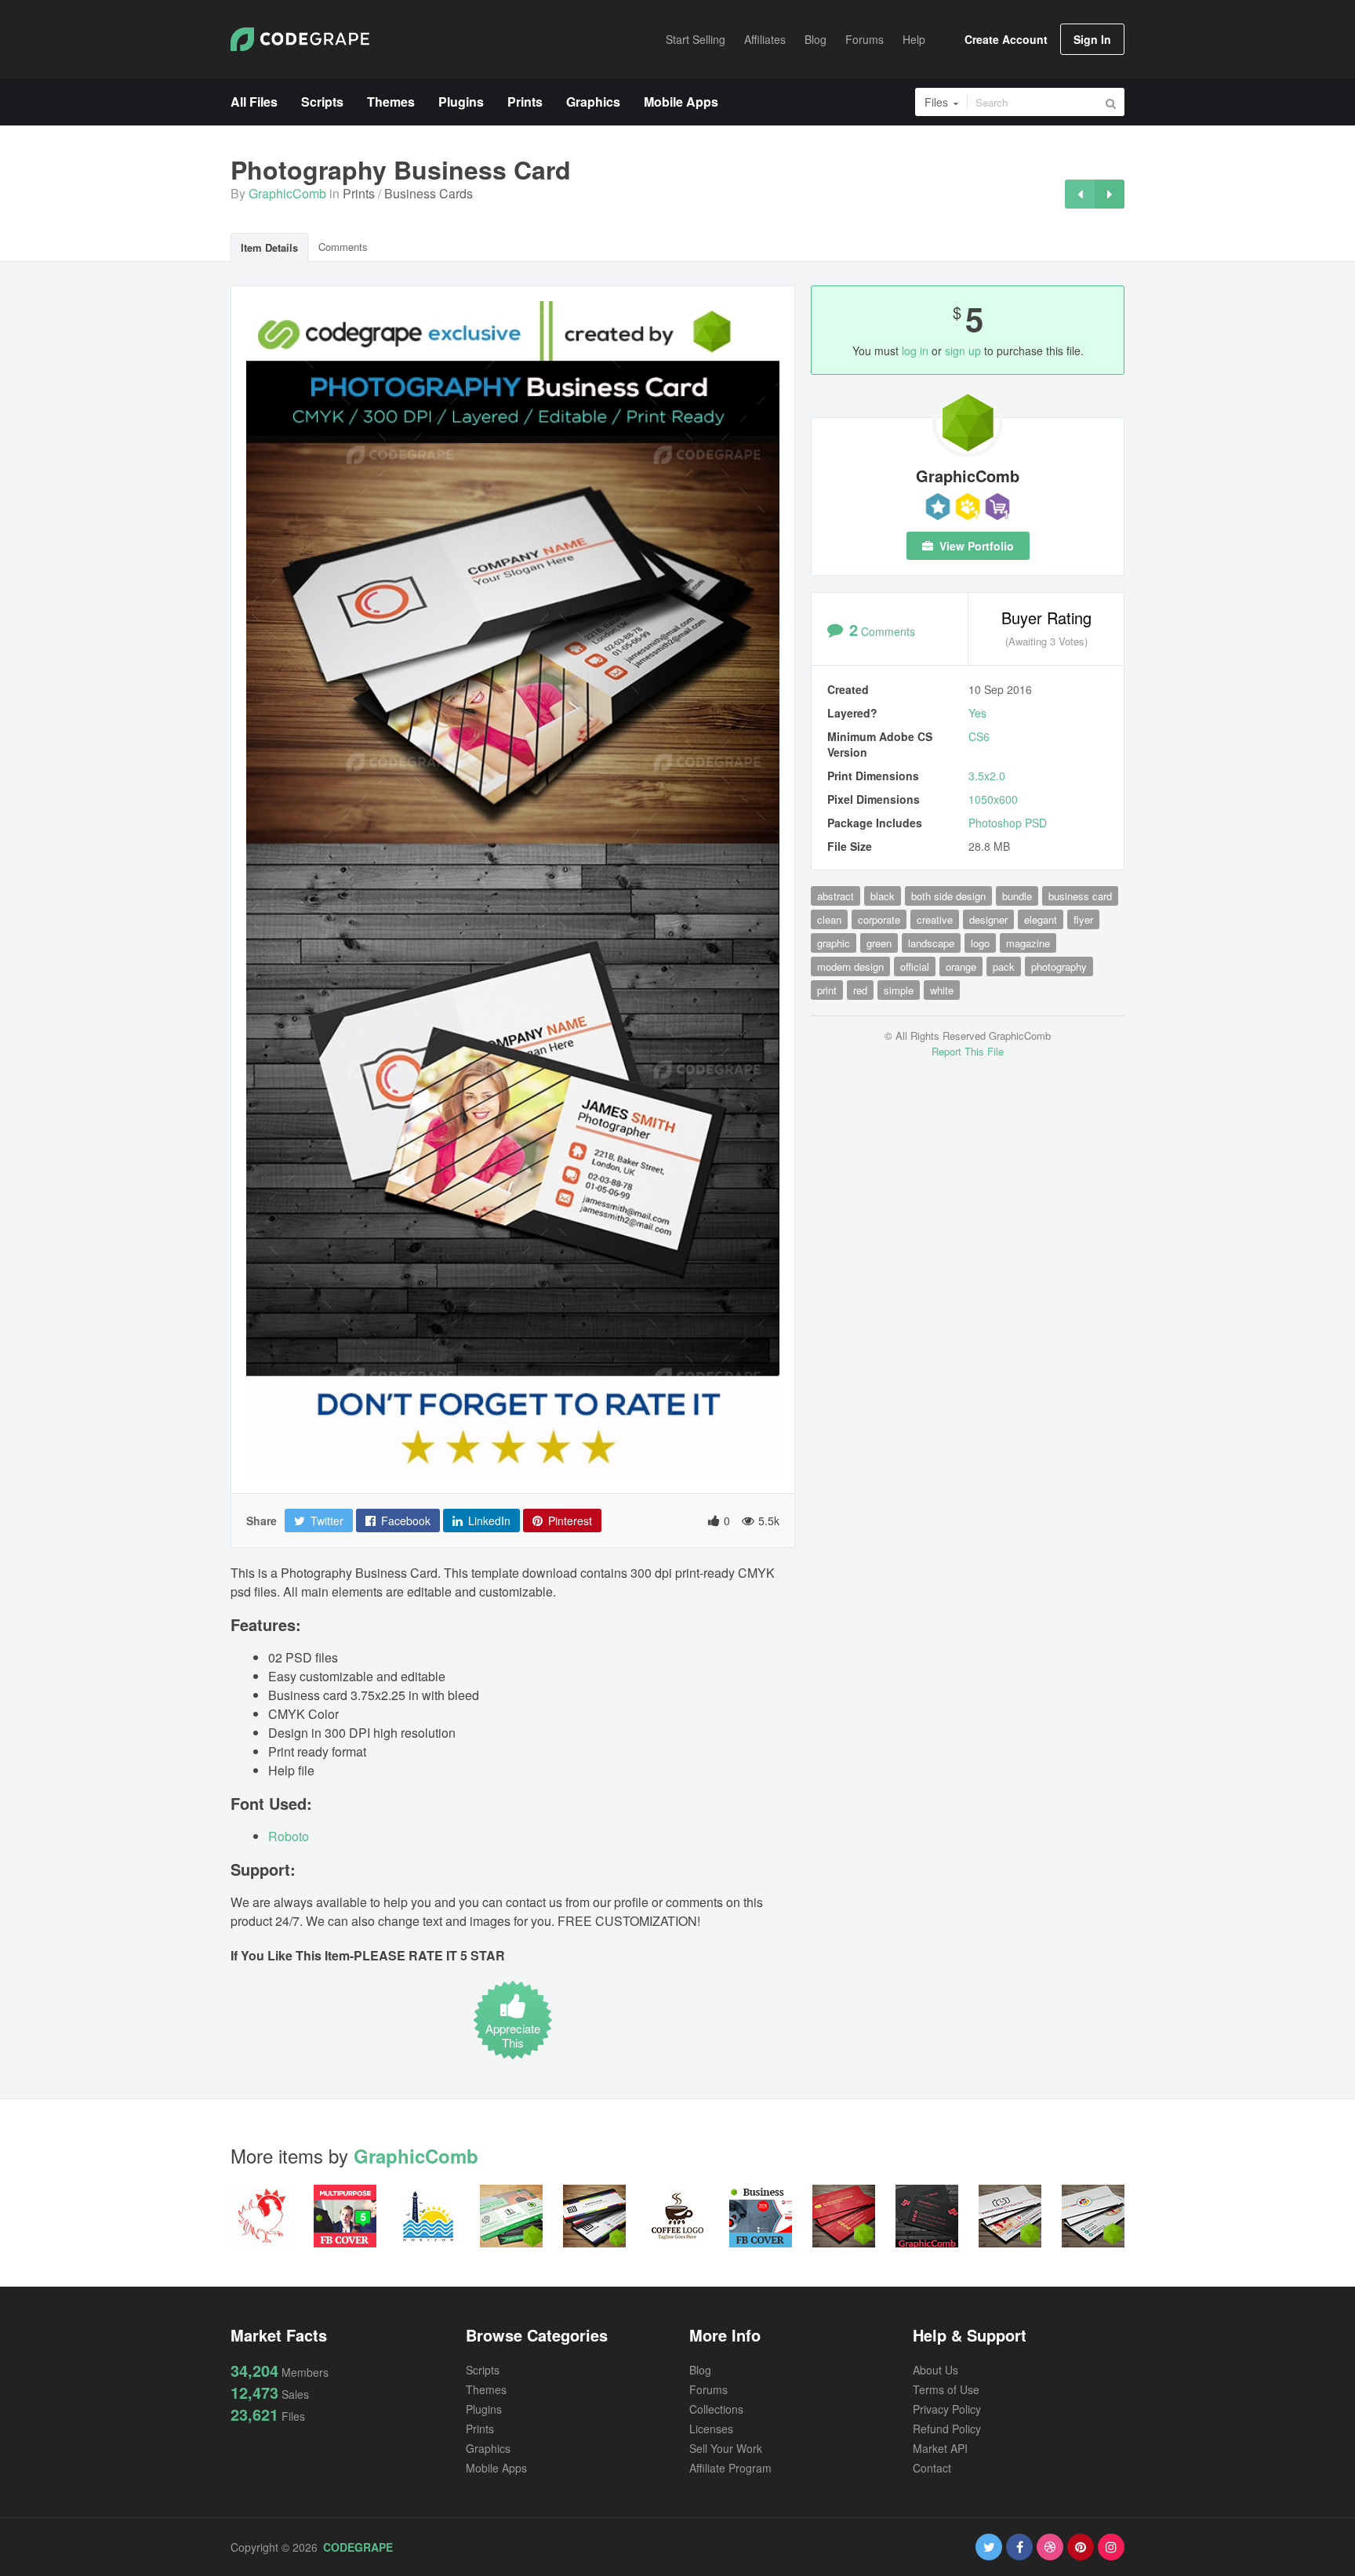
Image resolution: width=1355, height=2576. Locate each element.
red (860, 990)
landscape (931, 943)
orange (961, 966)
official (915, 966)
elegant (1041, 919)
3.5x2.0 (987, 776)
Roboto (289, 1836)
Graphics (488, 2448)
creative (935, 919)
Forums (708, 2389)
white (942, 990)
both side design (948, 896)
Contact (932, 2468)
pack (1004, 966)
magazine (1028, 943)
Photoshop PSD (1008, 823)
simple (899, 990)
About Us (935, 2370)
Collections (716, 2409)
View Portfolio (975, 546)
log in (915, 351)
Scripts (483, 2370)
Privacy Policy (947, 2409)
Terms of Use (946, 2389)
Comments (343, 247)
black (883, 896)
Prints (359, 193)
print (827, 990)
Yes (977, 713)
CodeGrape (358, 2547)
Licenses (711, 2429)
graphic (834, 943)
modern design (850, 966)
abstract (836, 896)
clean (829, 919)
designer (988, 919)
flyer (1083, 919)
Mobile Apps (496, 2468)
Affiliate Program (730, 2468)
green (879, 943)
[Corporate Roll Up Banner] (1110, 194)
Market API (940, 2448)
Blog (700, 2370)
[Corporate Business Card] (1080, 194)
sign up (963, 351)
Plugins (484, 2409)
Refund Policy (947, 2429)
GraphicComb (287, 193)
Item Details (269, 247)
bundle (1017, 896)
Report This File (968, 1051)
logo (980, 943)
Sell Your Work (726, 2448)
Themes (486, 2389)
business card (1080, 896)
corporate (879, 919)
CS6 (979, 736)
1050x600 (993, 799)
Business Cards (429, 193)
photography (1059, 966)
